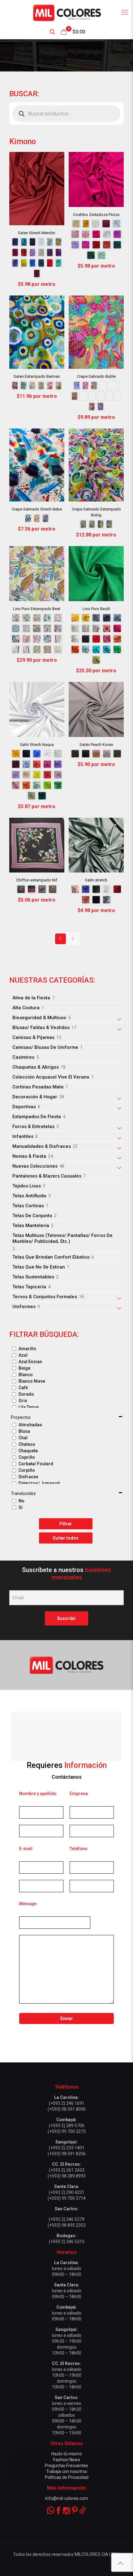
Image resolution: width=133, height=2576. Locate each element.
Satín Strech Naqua (37, 745)
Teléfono (79, 1849)
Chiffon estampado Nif (37, 880)
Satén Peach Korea (96, 745)
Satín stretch (96, 880)
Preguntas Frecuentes (66, 2466)
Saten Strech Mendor (37, 233)
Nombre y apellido (38, 1794)
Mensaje (28, 1904)
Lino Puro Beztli (96, 609)
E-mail (26, 1849)
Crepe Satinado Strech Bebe (37, 509)
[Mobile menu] (125, 12)
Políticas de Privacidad (67, 2477)
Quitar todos (66, 1538)
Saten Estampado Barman (37, 376)
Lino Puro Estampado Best (37, 609)
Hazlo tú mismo (67, 2454)
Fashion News (67, 2460)
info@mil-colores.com (67, 2498)
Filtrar (66, 1524)
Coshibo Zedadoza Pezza (96, 215)
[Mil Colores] (66, 12)
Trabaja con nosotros (67, 2471)
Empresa (79, 1794)
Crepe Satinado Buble (96, 376)
